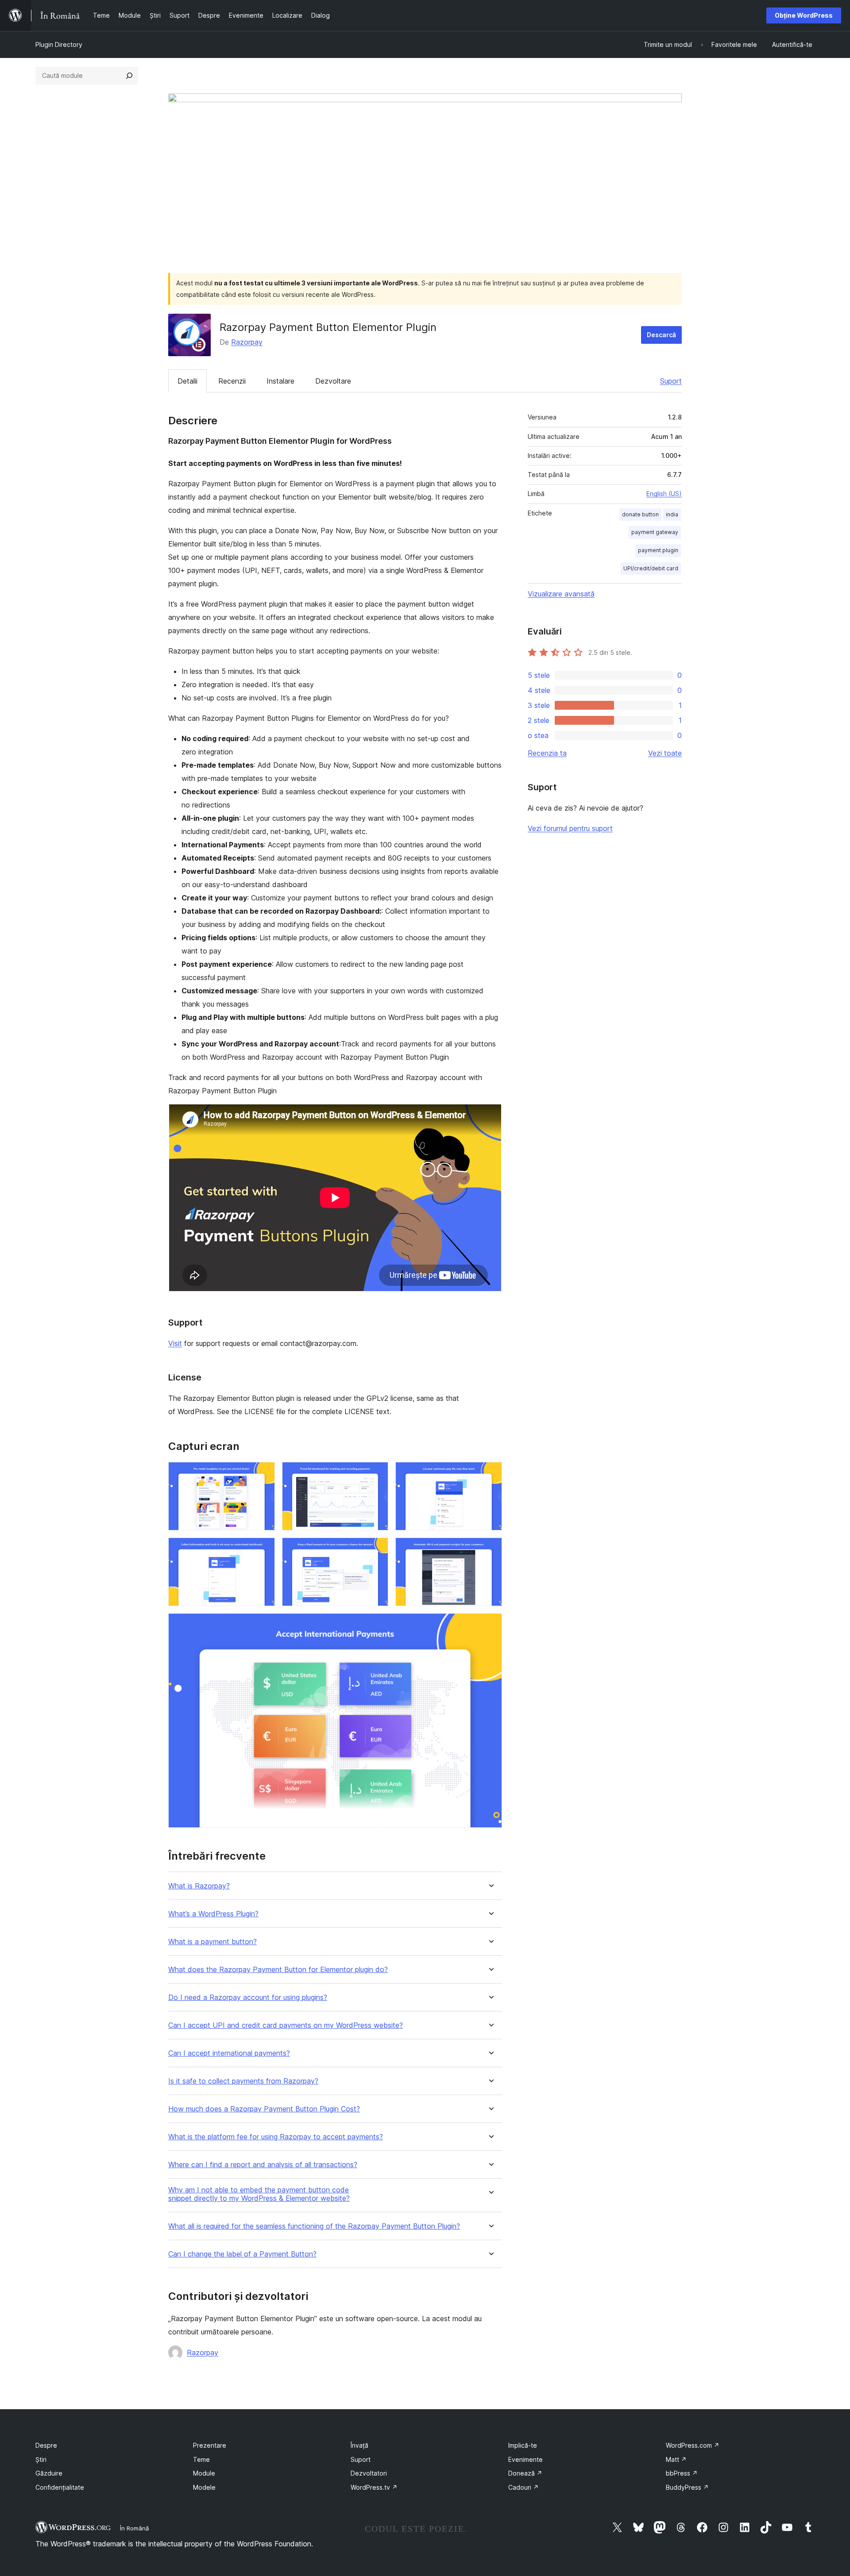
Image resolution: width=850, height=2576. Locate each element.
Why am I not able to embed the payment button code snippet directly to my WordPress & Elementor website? (259, 2194)
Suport (671, 381)
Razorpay (247, 342)
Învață (359, 2445)
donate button (640, 514)
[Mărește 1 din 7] (263, 1474)
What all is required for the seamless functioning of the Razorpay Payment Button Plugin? (314, 2226)
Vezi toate (665, 753)
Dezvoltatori (369, 2473)
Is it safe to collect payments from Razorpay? (243, 2081)
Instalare (280, 381)
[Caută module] (129, 76)
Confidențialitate (60, 2487)
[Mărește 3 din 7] (490, 1474)
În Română (134, 2528)
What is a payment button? (212, 1942)
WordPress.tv (374, 2487)
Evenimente (525, 2459)
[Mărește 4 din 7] (263, 1549)
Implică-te (523, 2445)
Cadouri (524, 2487)
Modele (204, 2487)
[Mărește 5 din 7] (376, 1549)
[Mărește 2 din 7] (376, 1474)
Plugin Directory (59, 44)
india (672, 514)
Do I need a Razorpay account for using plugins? (248, 1997)
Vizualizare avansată (561, 594)
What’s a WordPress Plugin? (213, 1914)
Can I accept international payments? (229, 2053)
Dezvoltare (333, 381)
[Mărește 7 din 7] (490, 1625)
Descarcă (661, 335)
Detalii (187, 381)
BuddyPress (687, 2487)
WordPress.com (693, 2445)
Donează (525, 2473)
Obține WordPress (804, 15)
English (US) (664, 494)
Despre (46, 2445)
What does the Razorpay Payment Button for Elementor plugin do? (278, 1970)
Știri (41, 2459)
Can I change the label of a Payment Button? (242, 2254)
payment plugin (658, 550)
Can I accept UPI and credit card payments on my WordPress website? (286, 2025)
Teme (201, 2459)
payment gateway (655, 532)
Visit (175, 1343)
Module (204, 2473)
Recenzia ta (547, 753)
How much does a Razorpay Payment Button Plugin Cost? (264, 2109)
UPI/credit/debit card (651, 568)
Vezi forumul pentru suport (570, 828)
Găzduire (49, 2473)
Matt (676, 2459)
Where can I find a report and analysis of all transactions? (263, 2165)
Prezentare (210, 2445)
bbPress (682, 2473)
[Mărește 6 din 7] (490, 1549)
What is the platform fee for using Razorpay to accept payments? (276, 2137)
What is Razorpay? (199, 1886)
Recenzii (232, 381)
